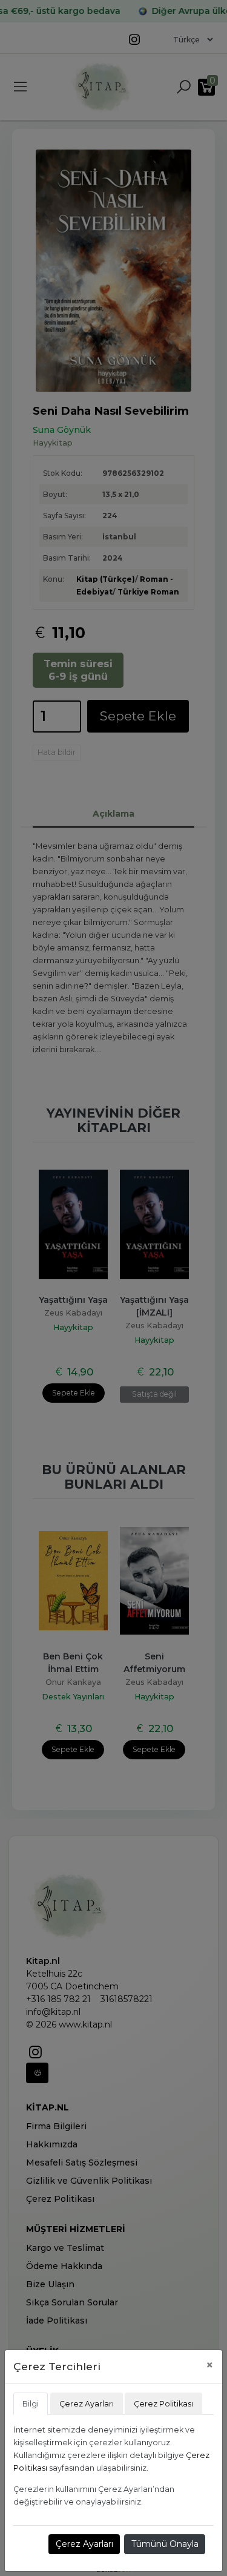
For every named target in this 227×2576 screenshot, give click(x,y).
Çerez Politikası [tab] (163, 2404)
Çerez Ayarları (84, 2544)
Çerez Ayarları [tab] (87, 2404)
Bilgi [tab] (31, 2404)
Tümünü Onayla (165, 2544)
